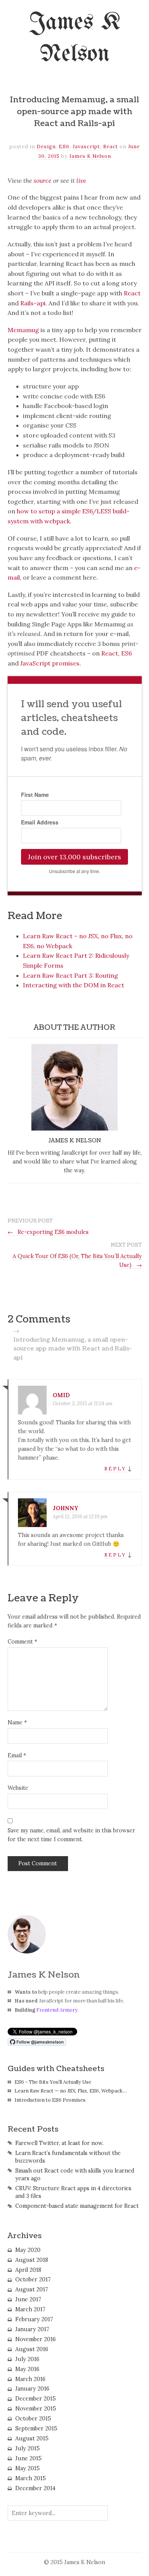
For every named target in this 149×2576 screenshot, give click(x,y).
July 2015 (28, 2448)
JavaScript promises (50, 663)
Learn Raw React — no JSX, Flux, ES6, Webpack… (71, 2091)
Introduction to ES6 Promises (50, 2100)
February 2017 (34, 2319)
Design (46, 147)
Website (18, 1788)
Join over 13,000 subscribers (74, 857)
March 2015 (31, 2478)
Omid (61, 1395)
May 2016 (27, 2369)
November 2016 (36, 2339)
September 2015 (36, 2429)
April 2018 (28, 2270)
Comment (22, 1642)
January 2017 (32, 2329)
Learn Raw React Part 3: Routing (70, 975)
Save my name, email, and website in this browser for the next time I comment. (71, 1835)
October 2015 (33, 2419)
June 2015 (28, 2458)
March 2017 (30, 2309)
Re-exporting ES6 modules (48, 1232)
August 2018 (32, 2260)
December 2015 (36, 2399)
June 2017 (28, 2299)
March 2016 (30, 2379)
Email (17, 1755)
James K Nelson (90, 156)
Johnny (66, 1508)
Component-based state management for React (77, 2206)
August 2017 (32, 2289)
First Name (35, 795)
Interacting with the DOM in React (74, 985)
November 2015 (36, 2409)
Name (17, 1722)
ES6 (64, 147)
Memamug (23, 330)
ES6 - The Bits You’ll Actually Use (53, 2082)
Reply (115, 1469)
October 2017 (33, 2279)
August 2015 (32, 2438)
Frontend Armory (57, 2010)
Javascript (86, 147)
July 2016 (27, 2359)
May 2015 (28, 2468)
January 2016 (32, 2389)
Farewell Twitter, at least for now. (59, 2143)
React (111, 147)
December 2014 (35, 2488)
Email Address (40, 822)
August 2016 (32, 2349)
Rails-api (33, 303)
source (43, 180)
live (81, 180)
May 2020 (28, 2250)
